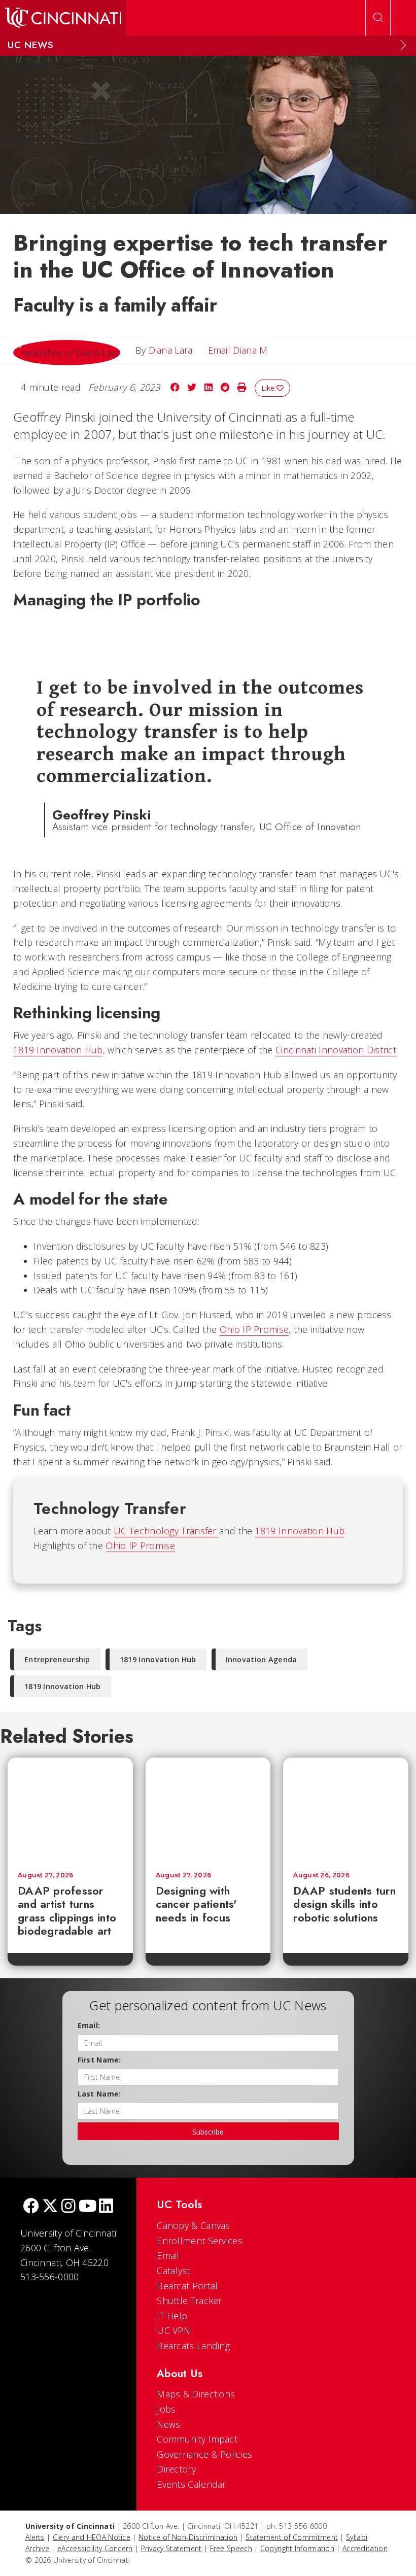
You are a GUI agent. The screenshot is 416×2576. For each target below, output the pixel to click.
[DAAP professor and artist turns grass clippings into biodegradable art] (70, 1810)
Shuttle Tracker (189, 2300)
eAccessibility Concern (95, 2548)
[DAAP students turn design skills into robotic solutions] (346, 1810)
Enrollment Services (200, 2241)
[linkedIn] (106, 2207)
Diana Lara (171, 350)
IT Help (172, 2316)
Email (168, 2255)
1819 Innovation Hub (58, 1050)
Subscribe (208, 2132)
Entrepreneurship (57, 1659)
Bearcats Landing (193, 2346)
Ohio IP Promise (254, 1329)
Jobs (166, 2409)
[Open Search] (378, 18)
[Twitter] (50, 2207)
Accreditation (365, 2548)
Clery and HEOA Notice (92, 2537)
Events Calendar (192, 2484)
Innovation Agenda (262, 1659)
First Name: (99, 2060)
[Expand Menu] (403, 45)
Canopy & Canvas (194, 2225)
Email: (89, 2025)
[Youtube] (88, 2207)
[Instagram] (68, 2207)
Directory (176, 2469)
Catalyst (173, 2271)
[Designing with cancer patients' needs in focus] (208, 1810)
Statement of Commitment (292, 2537)
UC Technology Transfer (166, 1531)
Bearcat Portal (187, 2286)
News (168, 2424)
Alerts (35, 2537)
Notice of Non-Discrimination (188, 2537)
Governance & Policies (204, 2454)
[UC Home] (63, 18)
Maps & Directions (196, 2394)
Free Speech (231, 2548)
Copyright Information (297, 2548)
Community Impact (197, 2439)
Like (269, 388)
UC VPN (174, 2330)
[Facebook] (31, 2207)
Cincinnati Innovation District (336, 1050)
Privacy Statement (171, 2548)
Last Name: (99, 2094)
